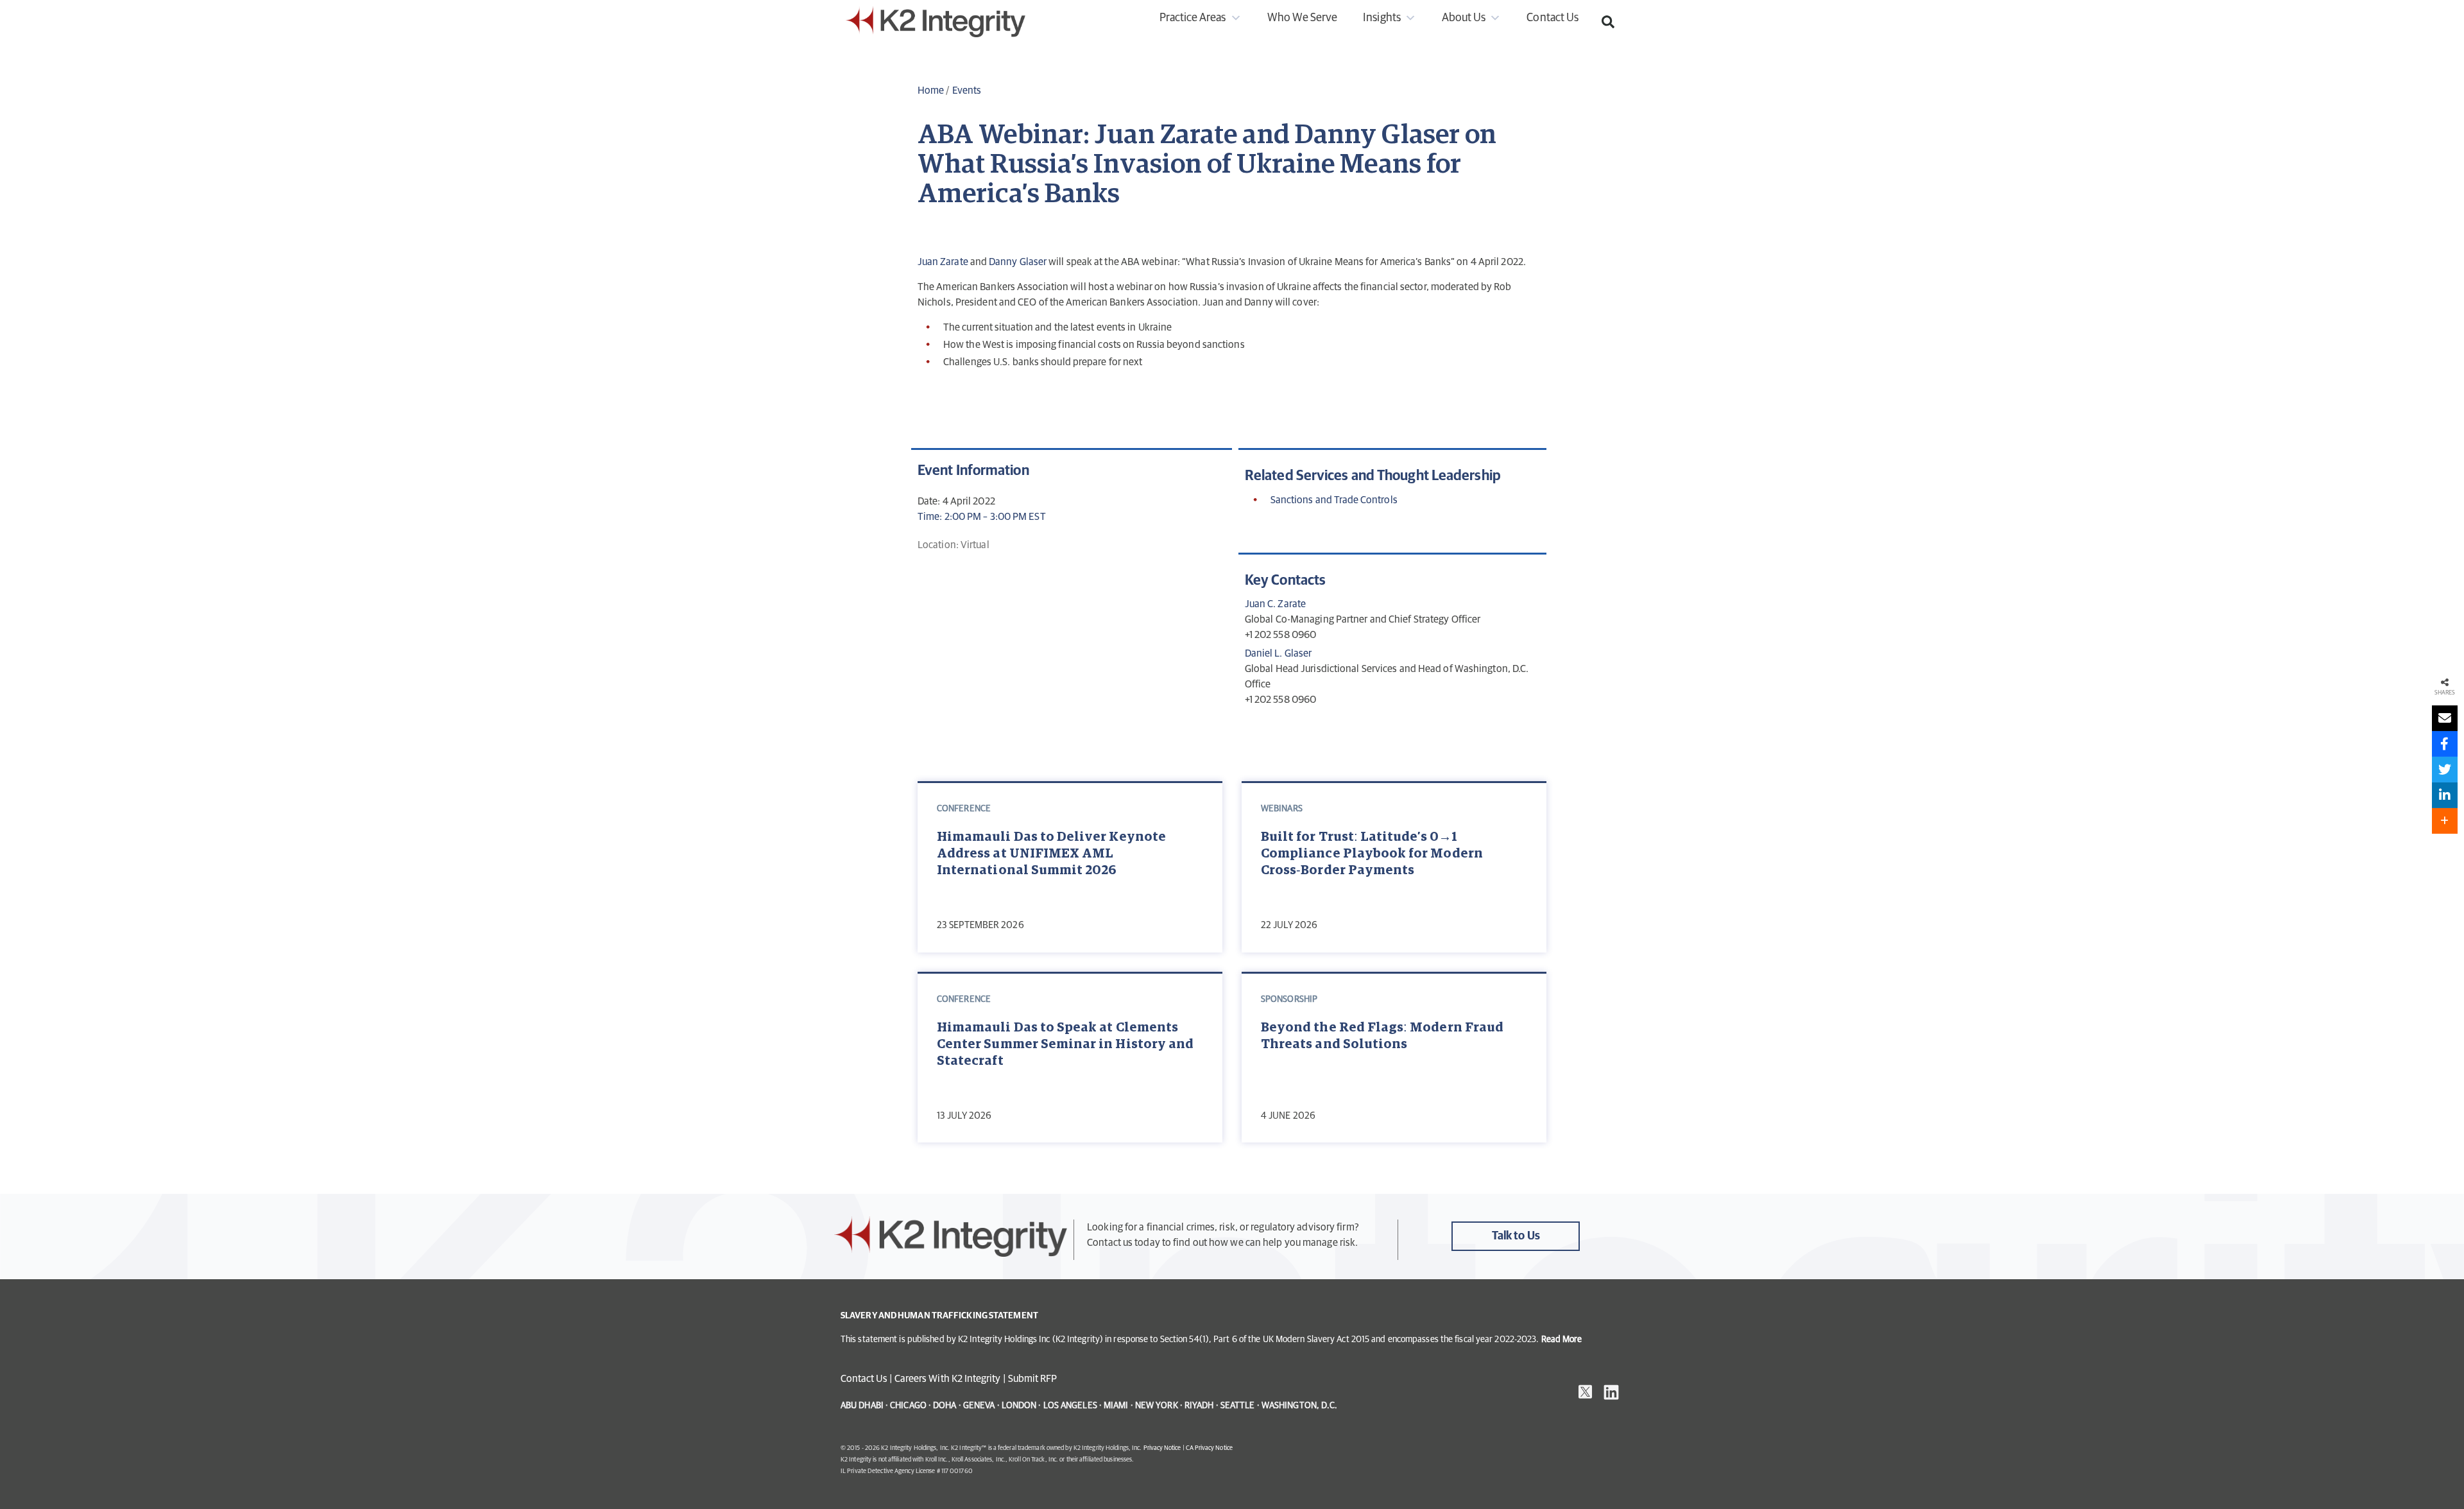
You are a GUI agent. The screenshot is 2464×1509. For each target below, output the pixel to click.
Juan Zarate (943, 262)
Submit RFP (1033, 1379)
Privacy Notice (1162, 1448)
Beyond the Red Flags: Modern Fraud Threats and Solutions (1382, 1036)
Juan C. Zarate (1275, 604)
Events (967, 91)
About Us (1464, 18)
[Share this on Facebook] (2445, 744)
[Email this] (2445, 718)
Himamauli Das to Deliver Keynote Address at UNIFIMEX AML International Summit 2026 (1051, 854)
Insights (1382, 18)
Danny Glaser (1018, 262)
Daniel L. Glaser (1278, 653)
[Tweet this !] (2445, 770)
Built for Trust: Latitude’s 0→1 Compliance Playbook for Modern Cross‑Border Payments (1372, 854)
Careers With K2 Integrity (948, 1379)
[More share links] (2445, 821)
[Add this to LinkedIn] (2445, 795)
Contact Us (1553, 18)
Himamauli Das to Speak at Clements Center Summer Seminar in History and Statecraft (1065, 1044)
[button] (1608, 22)
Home (931, 91)
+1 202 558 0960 (1280, 635)
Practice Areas (1193, 18)
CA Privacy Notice (1209, 1448)
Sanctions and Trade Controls (1334, 500)
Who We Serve (1303, 18)
